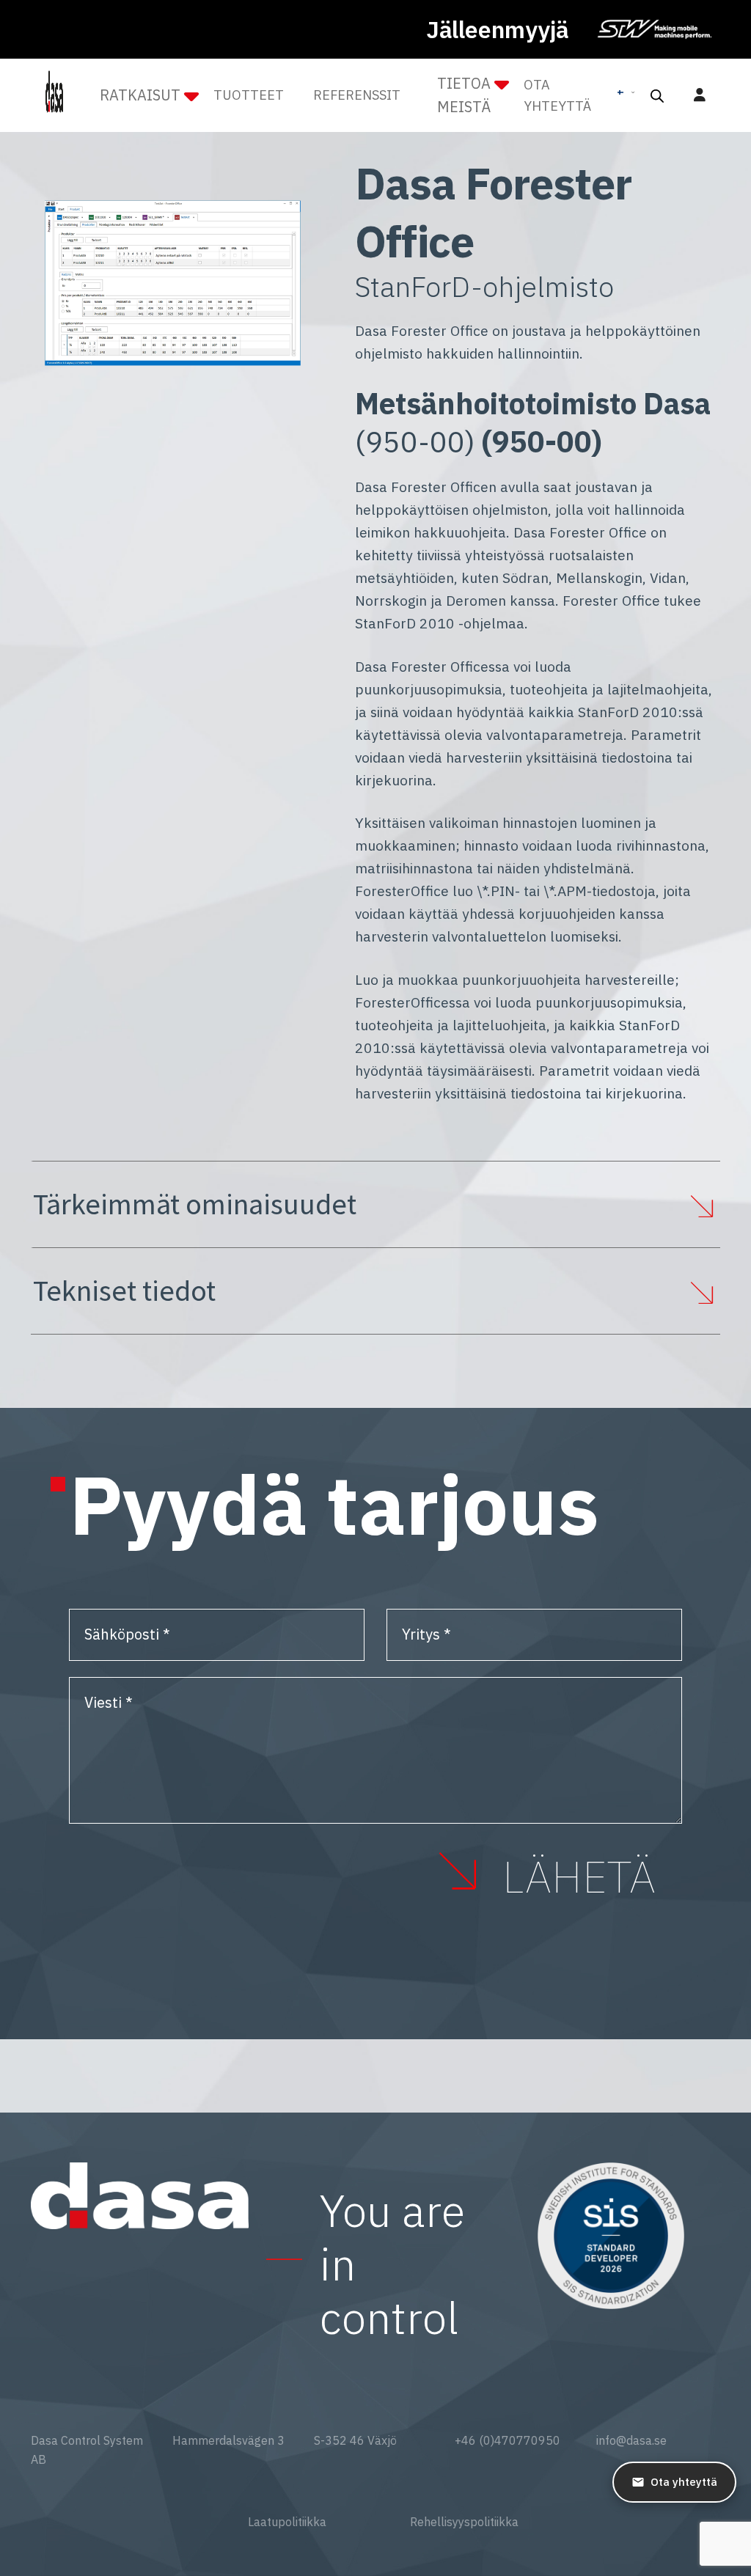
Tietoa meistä (464, 95)
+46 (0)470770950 (508, 2440)
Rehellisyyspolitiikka (464, 2522)
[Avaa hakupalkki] (657, 95)
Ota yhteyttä (557, 95)
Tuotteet (249, 95)
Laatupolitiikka (287, 2522)
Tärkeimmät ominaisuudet (195, 1204)
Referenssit (357, 95)
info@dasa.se (631, 2440)
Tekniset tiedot (124, 1291)
